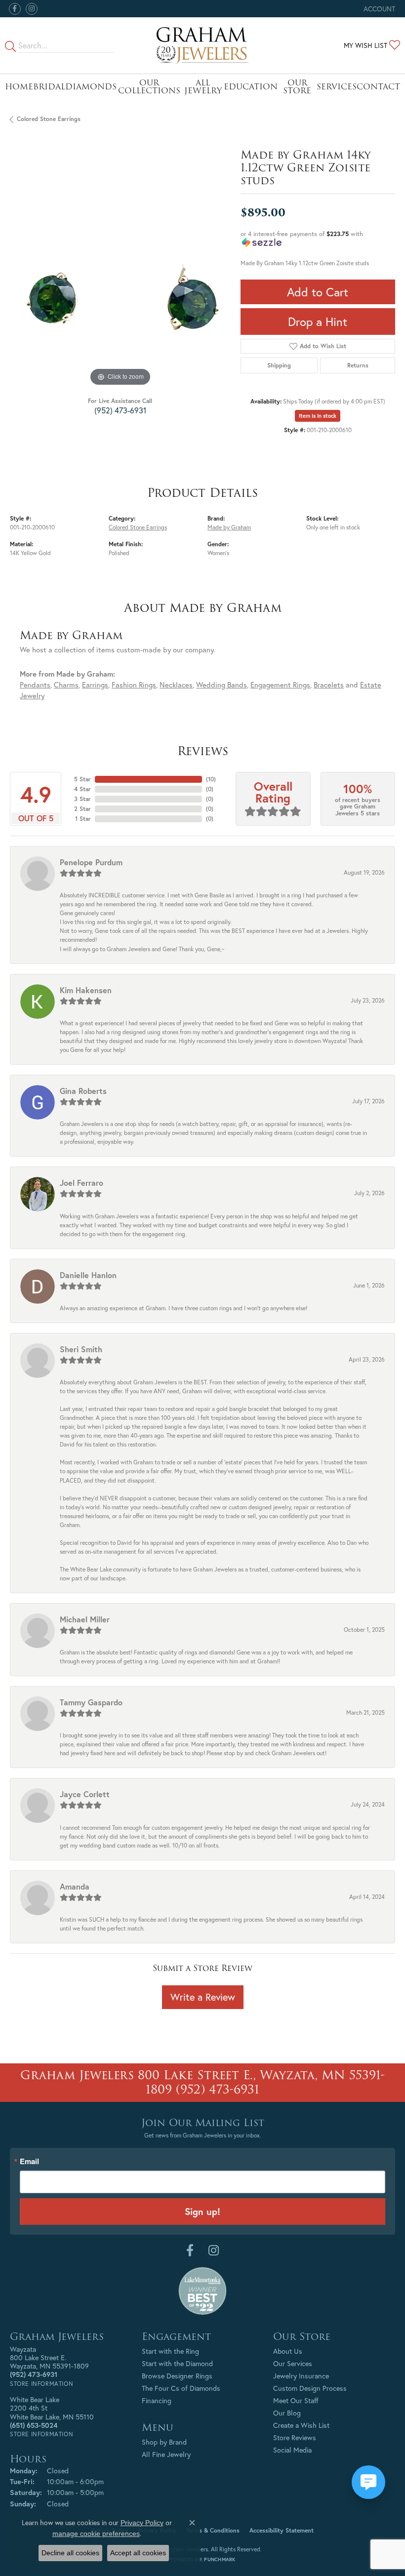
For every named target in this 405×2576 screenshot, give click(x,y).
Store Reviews (295, 2437)
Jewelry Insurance (301, 2376)
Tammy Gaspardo (91, 1702)
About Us (288, 2351)
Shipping (279, 365)
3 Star (82, 799)
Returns (358, 365)
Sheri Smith (81, 1349)
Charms (66, 685)
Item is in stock (318, 416)
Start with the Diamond (177, 2363)
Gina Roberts (83, 1091)
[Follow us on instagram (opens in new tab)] (32, 9)
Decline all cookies (70, 2553)
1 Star (83, 819)
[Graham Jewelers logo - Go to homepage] (202, 45)
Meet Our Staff (296, 2400)
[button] (378, 9)
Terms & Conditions (213, 2530)
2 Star (82, 809)
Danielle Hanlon (88, 1275)
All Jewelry (203, 87)
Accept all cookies (138, 2553)
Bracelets (329, 685)
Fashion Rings (134, 685)
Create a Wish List (301, 2425)
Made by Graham (229, 527)
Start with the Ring (170, 2351)
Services (337, 87)
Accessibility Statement (282, 2530)
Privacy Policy (142, 2523)
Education (251, 87)
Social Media (292, 2450)
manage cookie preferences (96, 2534)
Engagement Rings (280, 685)
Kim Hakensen (86, 990)
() (211, 779)
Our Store (297, 87)
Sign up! (202, 2211)
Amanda (75, 1886)
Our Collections (149, 87)
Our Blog (287, 2413)
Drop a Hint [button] (318, 322)
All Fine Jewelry (166, 2454)
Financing (157, 2400)
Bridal (49, 87)
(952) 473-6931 (120, 410)
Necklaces (176, 685)
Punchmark (220, 2559)
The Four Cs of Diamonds (181, 2388)
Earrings (95, 685)
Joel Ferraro (81, 1183)
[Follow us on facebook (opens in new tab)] (15, 9)
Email (29, 2161)
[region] (120, 278)
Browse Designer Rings (177, 2376)
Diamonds (91, 87)
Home (19, 87)
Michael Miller (85, 1619)
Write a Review (203, 1997)
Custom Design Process (310, 2388)
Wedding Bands (222, 685)
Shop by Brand (164, 2442)
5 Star (82, 779)
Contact (378, 87)
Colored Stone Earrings (49, 119)
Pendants (35, 685)
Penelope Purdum (91, 862)
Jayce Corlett (85, 1794)
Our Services (293, 2363)
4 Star (82, 789)
